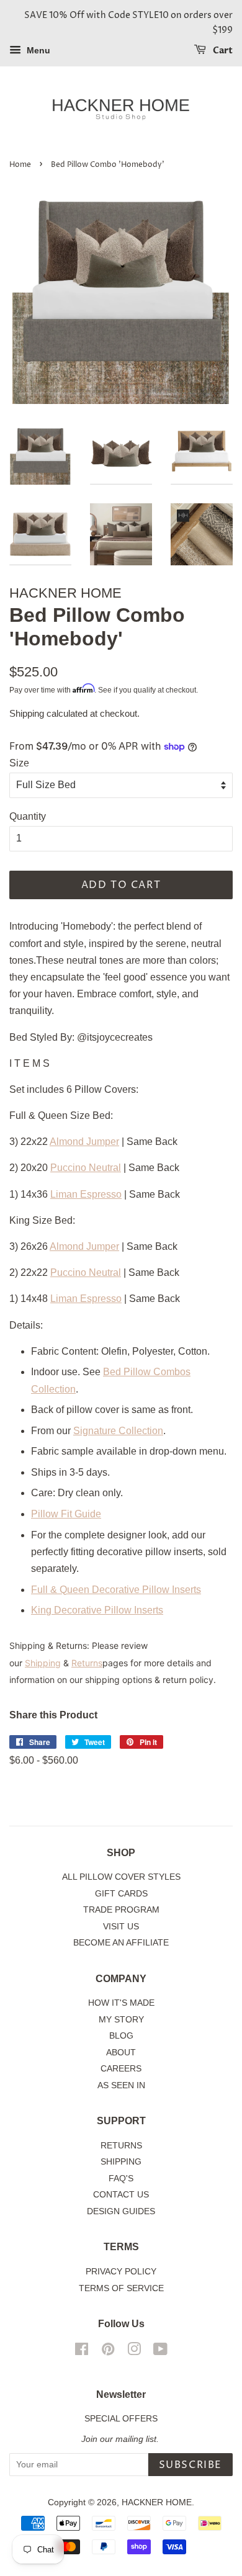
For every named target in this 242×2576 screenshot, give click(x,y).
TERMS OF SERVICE (121, 2288)
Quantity (28, 816)
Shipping (27, 713)
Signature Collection (118, 1431)
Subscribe (190, 2465)
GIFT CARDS (121, 1894)
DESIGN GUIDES (121, 2211)
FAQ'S (121, 2179)
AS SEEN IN (121, 2085)
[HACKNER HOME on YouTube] (160, 2352)
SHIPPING (121, 2162)
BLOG (121, 2036)
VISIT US (121, 1927)
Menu (37, 50)
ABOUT (121, 2053)
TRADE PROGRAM (121, 1910)
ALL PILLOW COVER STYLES (121, 1877)
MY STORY (121, 2020)
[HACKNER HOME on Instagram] (134, 2352)
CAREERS (121, 2069)
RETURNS (121, 2146)
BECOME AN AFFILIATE (121, 1943)
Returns (87, 1663)
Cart (222, 51)
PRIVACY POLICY (121, 2272)
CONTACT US (121, 2195)
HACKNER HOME (157, 2502)
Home (20, 165)
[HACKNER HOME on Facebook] (82, 2352)
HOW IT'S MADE (121, 2003)
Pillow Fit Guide (66, 1514)
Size (19, 763)
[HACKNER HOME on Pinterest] (108, 2352)
